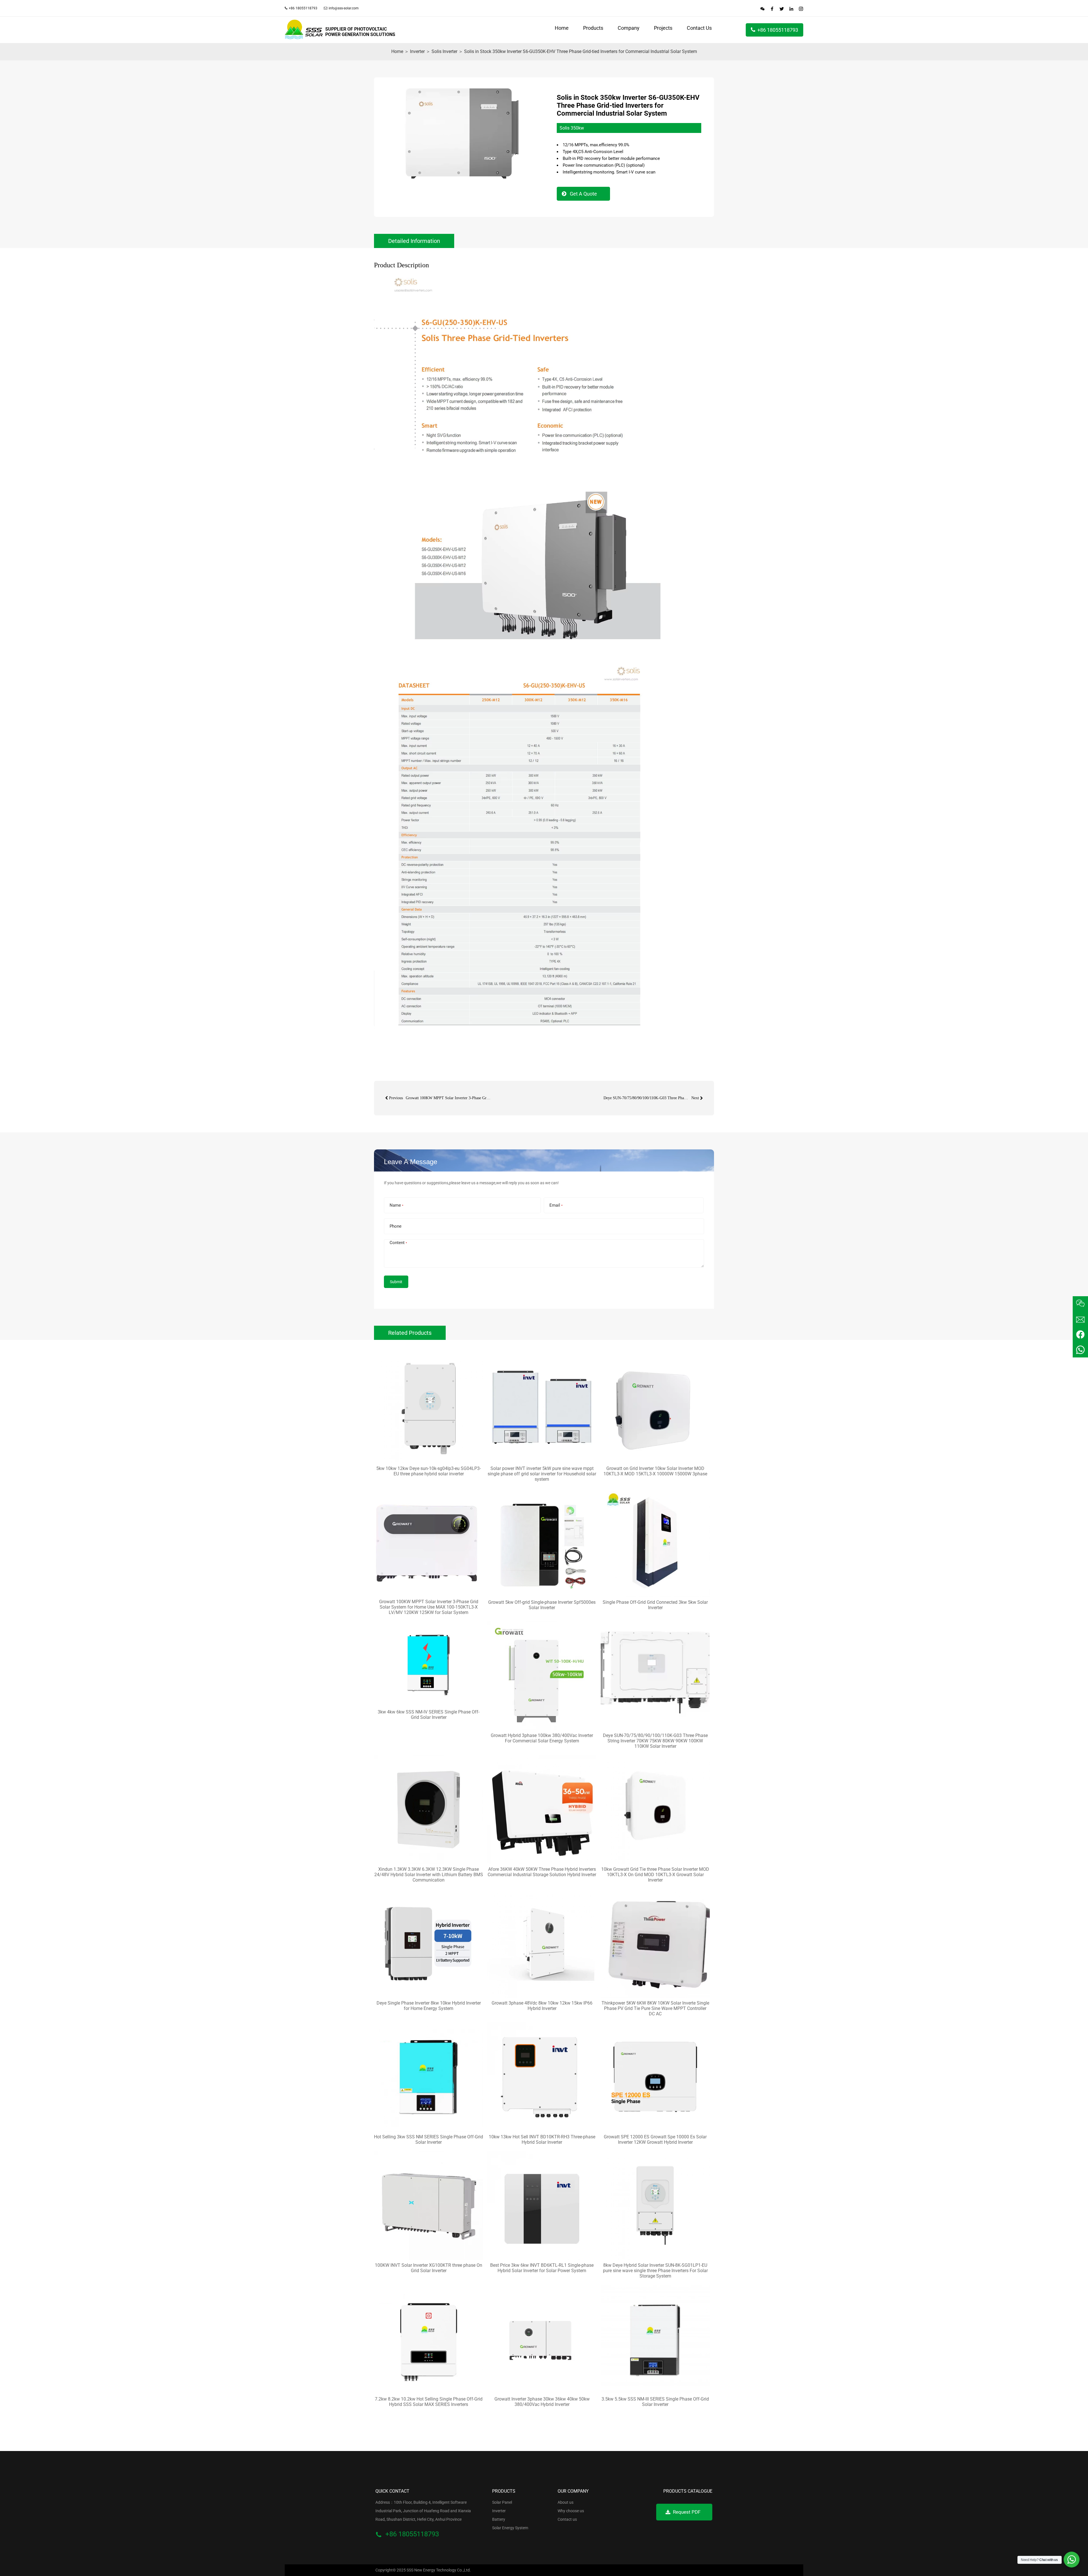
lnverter (417, 51)
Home (397, 51)
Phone (393, 1226)
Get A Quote (583, 194)
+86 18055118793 (778, 30)
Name (394, 1205)
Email (554, 1205)
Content (396, 1243)
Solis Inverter (444, 51)
